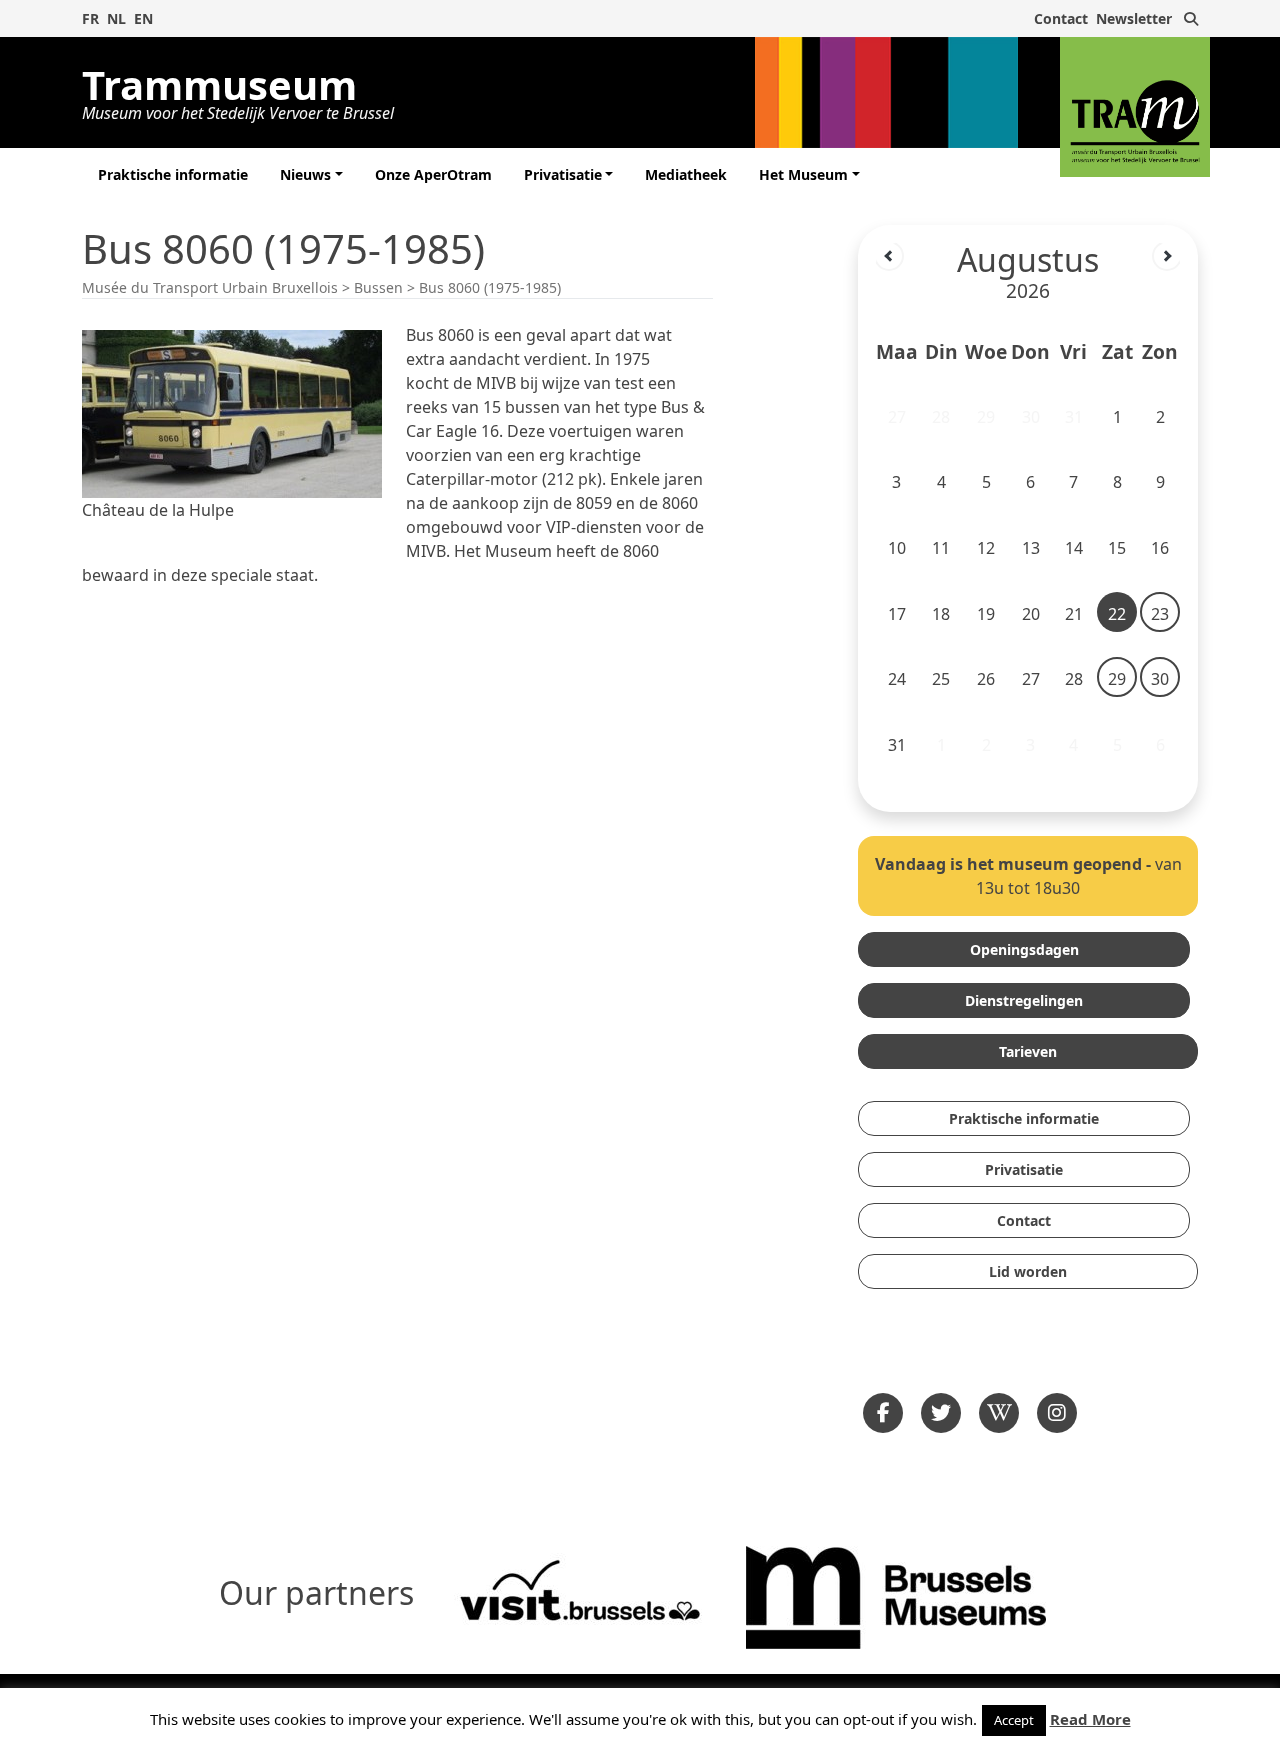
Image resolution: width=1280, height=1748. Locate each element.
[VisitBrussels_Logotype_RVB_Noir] (580, 1595)
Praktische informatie (173, 174)
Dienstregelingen (1024, 1000)
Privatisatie (563, 174)
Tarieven (1028, 1051)
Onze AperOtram (433, 174)
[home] (1135, 107)
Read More (1090, 1719)
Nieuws (305, 174)
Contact (1061, 18)
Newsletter (1134, 18)
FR (90, 18)
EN (143, 18)
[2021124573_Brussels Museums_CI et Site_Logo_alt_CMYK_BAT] (896, 1595)
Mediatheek (686, 174)
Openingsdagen (1024, 949)
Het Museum (803, 174)
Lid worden (1028, 1271)
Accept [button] (1014, 1720)
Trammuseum (238, 89)
